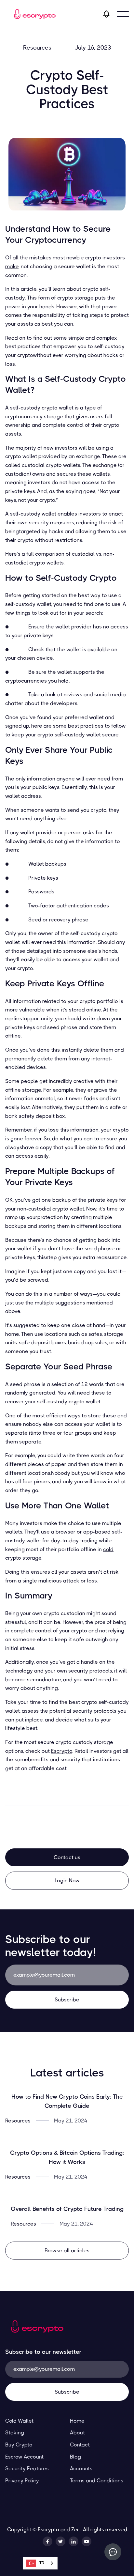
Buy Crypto (19, 2445)
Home (77, 2421)
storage (32, 1558)
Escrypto (62, 1751)
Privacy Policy (22, 2481)
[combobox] (40, 2563)
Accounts (81, 2468)
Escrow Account (24, 2457)
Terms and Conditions (97, 2481)
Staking (15, 2433)
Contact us (67, 1857)
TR (42, 2563)
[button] (123, 14)
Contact (80, 2445)
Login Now (67, 1881)
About (77, 2433)
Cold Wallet (19, 2421)
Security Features (27, 2468)
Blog (75, 2457)
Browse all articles (67, 2251)
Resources (37, 48)
